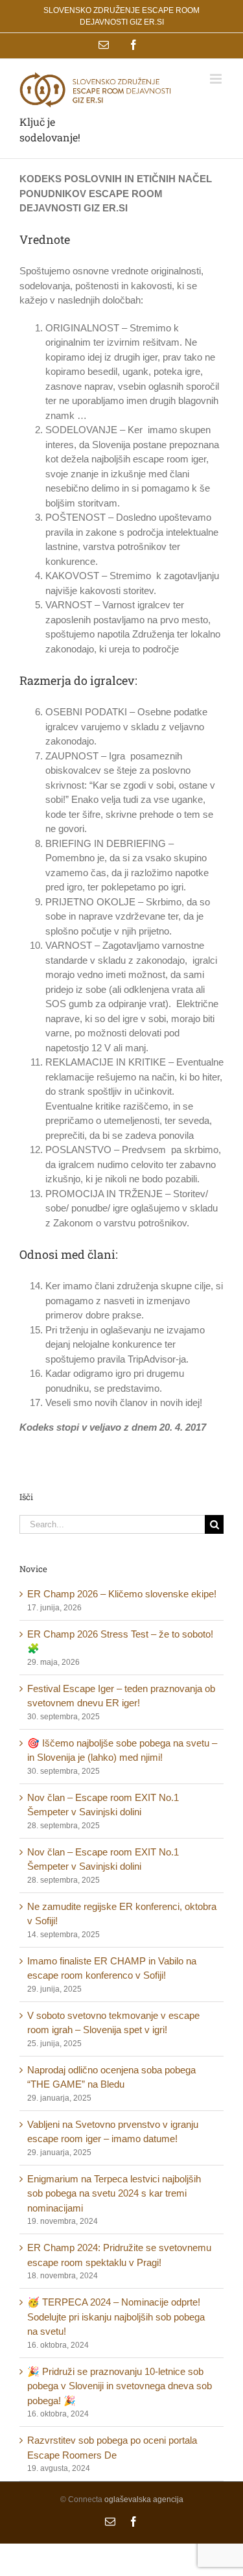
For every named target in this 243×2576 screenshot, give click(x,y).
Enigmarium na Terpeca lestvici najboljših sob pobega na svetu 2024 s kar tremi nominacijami (114, 2193)
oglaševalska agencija (144, 2499)
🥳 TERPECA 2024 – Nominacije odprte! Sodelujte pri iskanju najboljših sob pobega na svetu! (116, 2317)
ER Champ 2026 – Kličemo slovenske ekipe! (122, 1594)
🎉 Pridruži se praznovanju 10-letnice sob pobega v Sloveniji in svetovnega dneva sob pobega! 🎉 (120, 2386)
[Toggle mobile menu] (217, 79)
